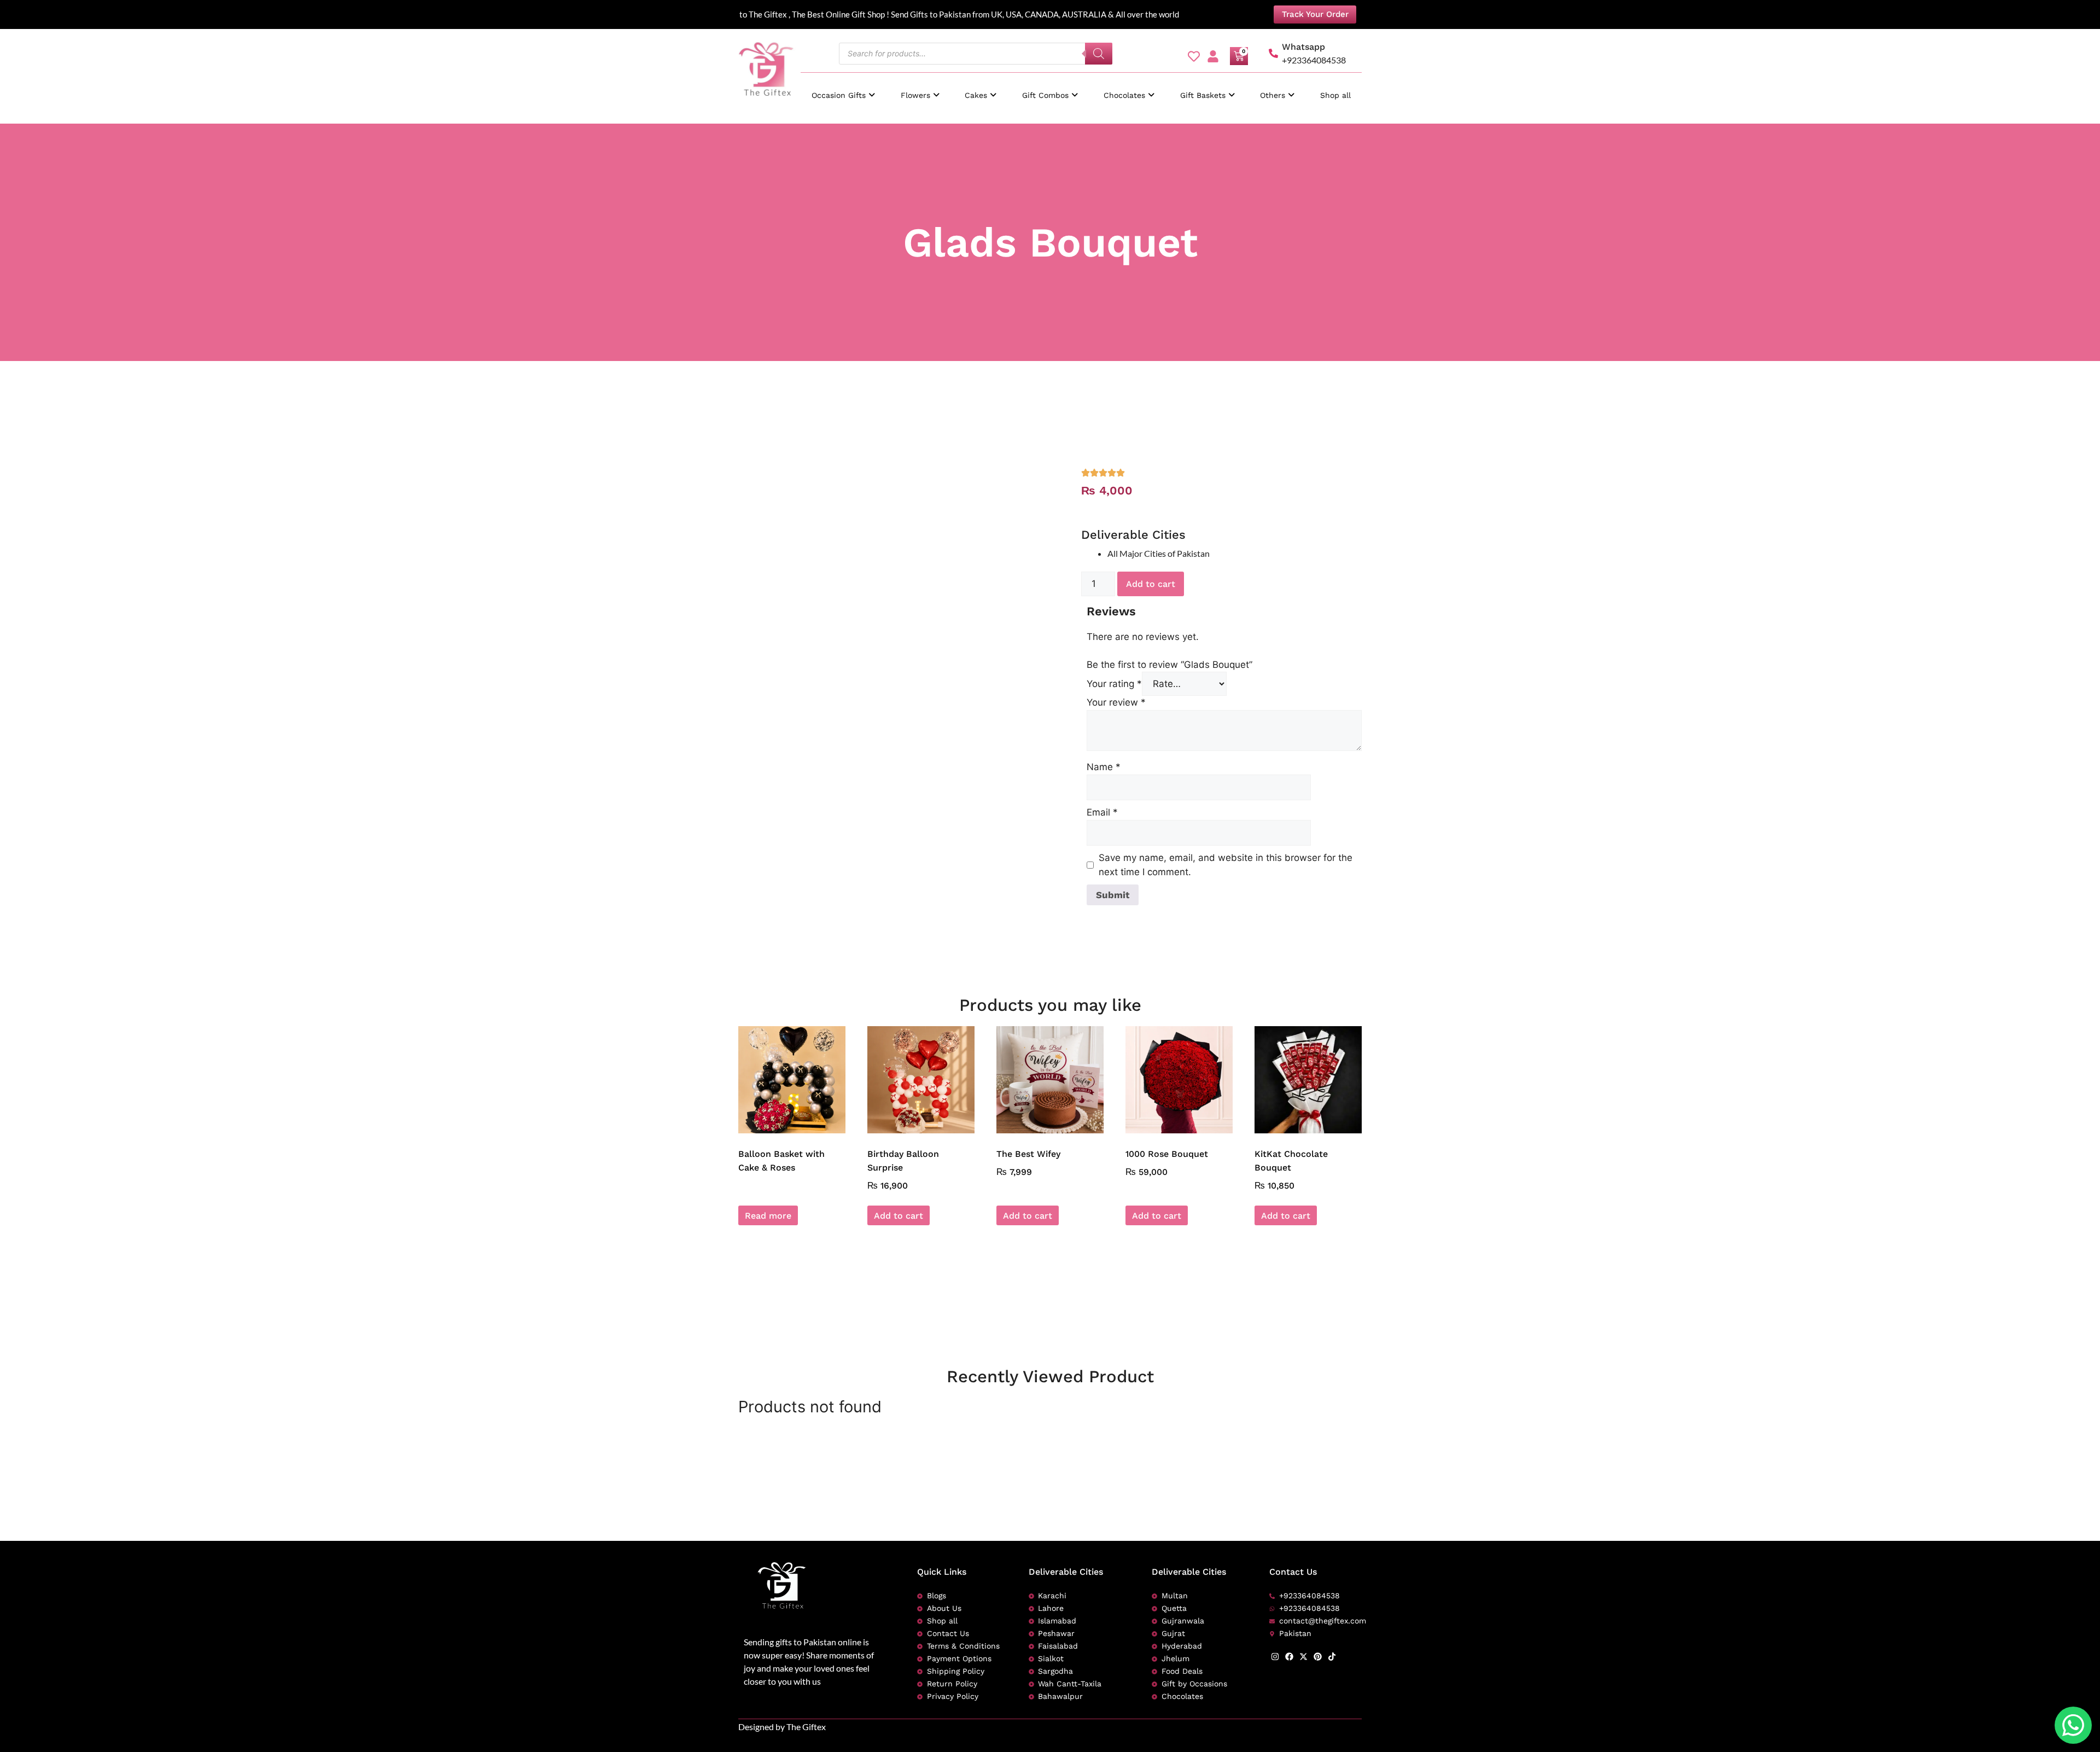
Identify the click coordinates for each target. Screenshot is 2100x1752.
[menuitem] (843, 90)
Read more (768, 1216)
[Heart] (1194, 56)
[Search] (1099, 54)
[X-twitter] (1303, 1657)
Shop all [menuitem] (1335, 95)
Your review (1116, 702)
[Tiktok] (1332, 1657)
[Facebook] (1289, 1657)
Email (1102, 812)
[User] (1213, 56)
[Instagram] (1275, 1657)
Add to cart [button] (899, 1216)
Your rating (1114, 684)
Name (1104, 767)
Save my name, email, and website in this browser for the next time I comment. (1226, 865)
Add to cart (1151, 584)
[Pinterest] (1318, 1657)
